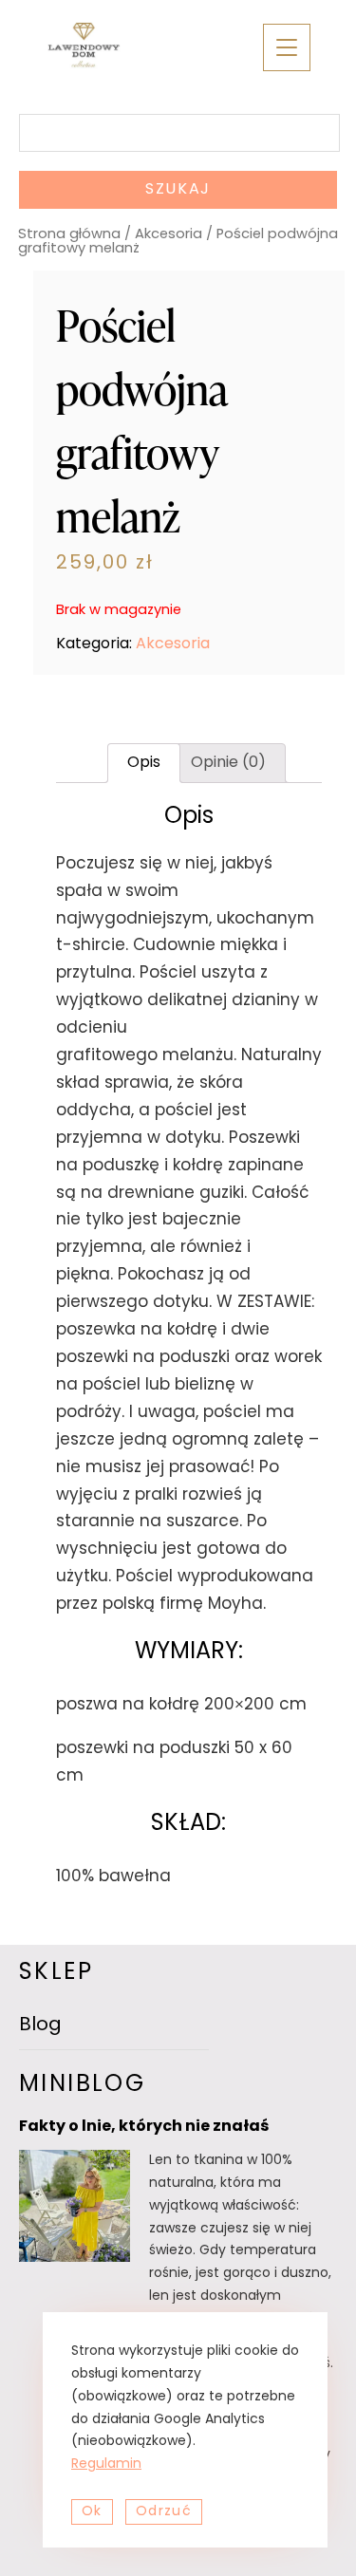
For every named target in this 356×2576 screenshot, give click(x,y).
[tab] (144, 763)
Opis (144, 763)
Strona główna (69, 235)
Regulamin (106, 2464)
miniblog (82, 2085)
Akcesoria (169, 235)
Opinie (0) (228, 763)
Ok (92, 2512)
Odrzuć (164, 2512)
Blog (40, 2025)
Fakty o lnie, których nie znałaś (144, 2127)
